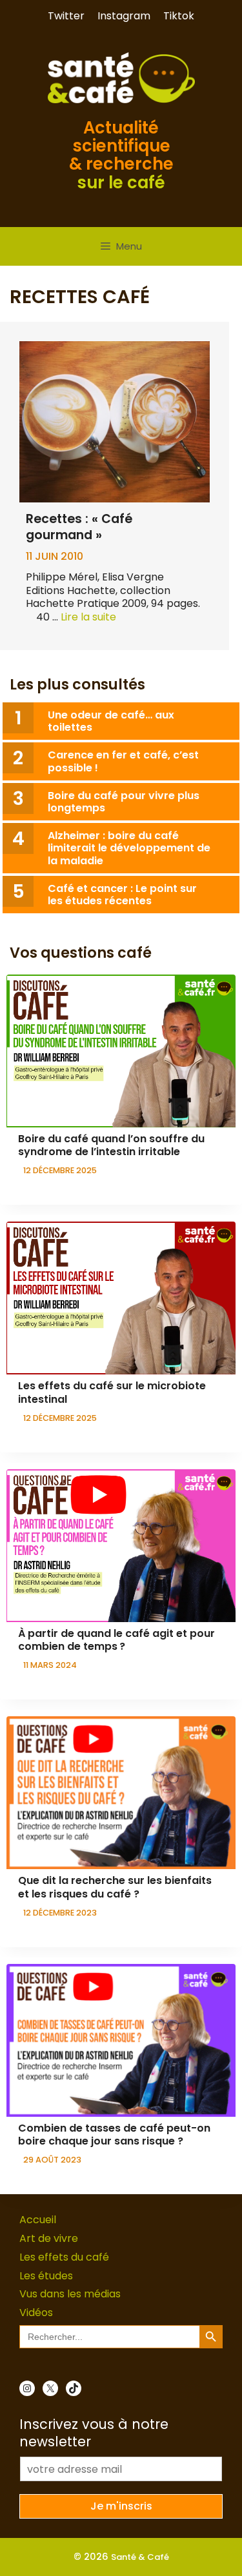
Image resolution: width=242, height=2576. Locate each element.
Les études (46, 2276)
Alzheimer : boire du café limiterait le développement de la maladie (129, 848)
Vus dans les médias (70, 2294)
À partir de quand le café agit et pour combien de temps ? (116, 1640)
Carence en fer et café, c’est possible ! (123, 761)
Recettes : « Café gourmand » (79, 527)
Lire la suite (88, 617)
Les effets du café (64, 2257)
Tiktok (179, 16)
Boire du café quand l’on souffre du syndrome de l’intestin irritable (111, 1145)
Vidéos (36, 2313)
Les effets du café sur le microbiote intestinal (112, 1392)
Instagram (124, 16)
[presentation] (121, 1051)
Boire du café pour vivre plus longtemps (124, 802)
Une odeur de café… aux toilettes (111, 721)
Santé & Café (140, 2557)
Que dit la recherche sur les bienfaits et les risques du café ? (115, 1887)
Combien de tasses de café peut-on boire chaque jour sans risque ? (114, 2135)
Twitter (66, 16)
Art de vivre (49, 2238)
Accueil (38, 2220)
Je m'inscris (121, 2506)
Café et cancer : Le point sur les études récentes (122, 895)
